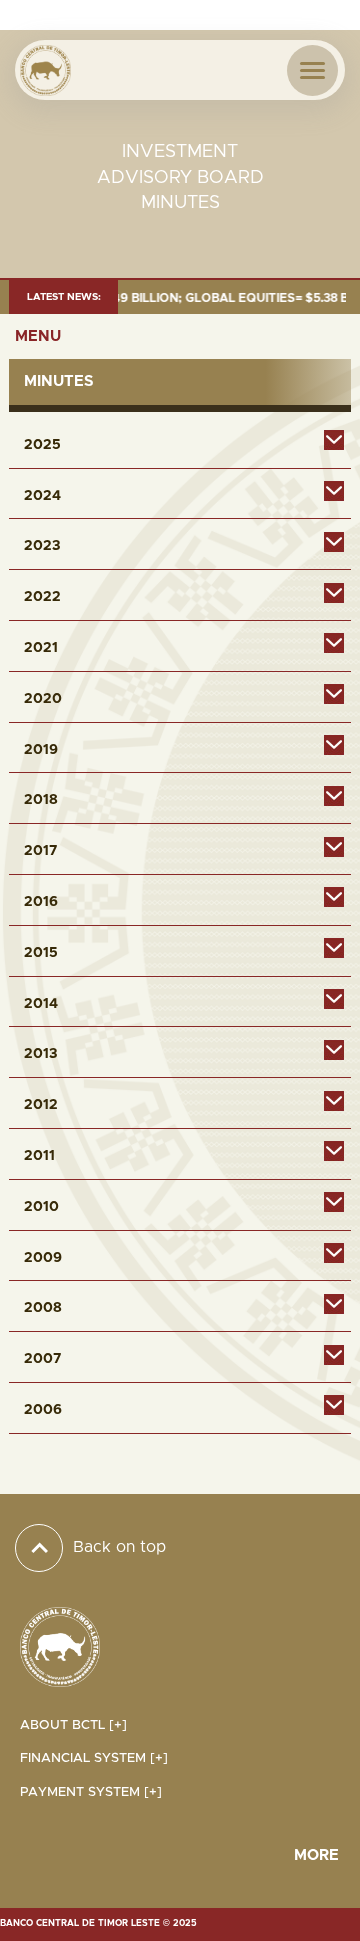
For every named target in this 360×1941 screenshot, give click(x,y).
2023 (42, 546)
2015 (41, 953)
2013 (40, 1054)
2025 (42, 445)
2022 (42, 597)
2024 (42, 496)
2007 (42, 1359)
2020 (43, 699)
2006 (43, 1410)
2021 (41, 648)
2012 (41, 1105)
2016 (41, 902)
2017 (40, 851)
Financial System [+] (94, 1758)
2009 (43, 1258)
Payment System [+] (91, 1792)
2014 (41, 1004)
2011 (39, 1156)
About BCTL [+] (73, 1725)
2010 (41, 1207)
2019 (41, 750)
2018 (41, 800)
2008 (43, 1308)
